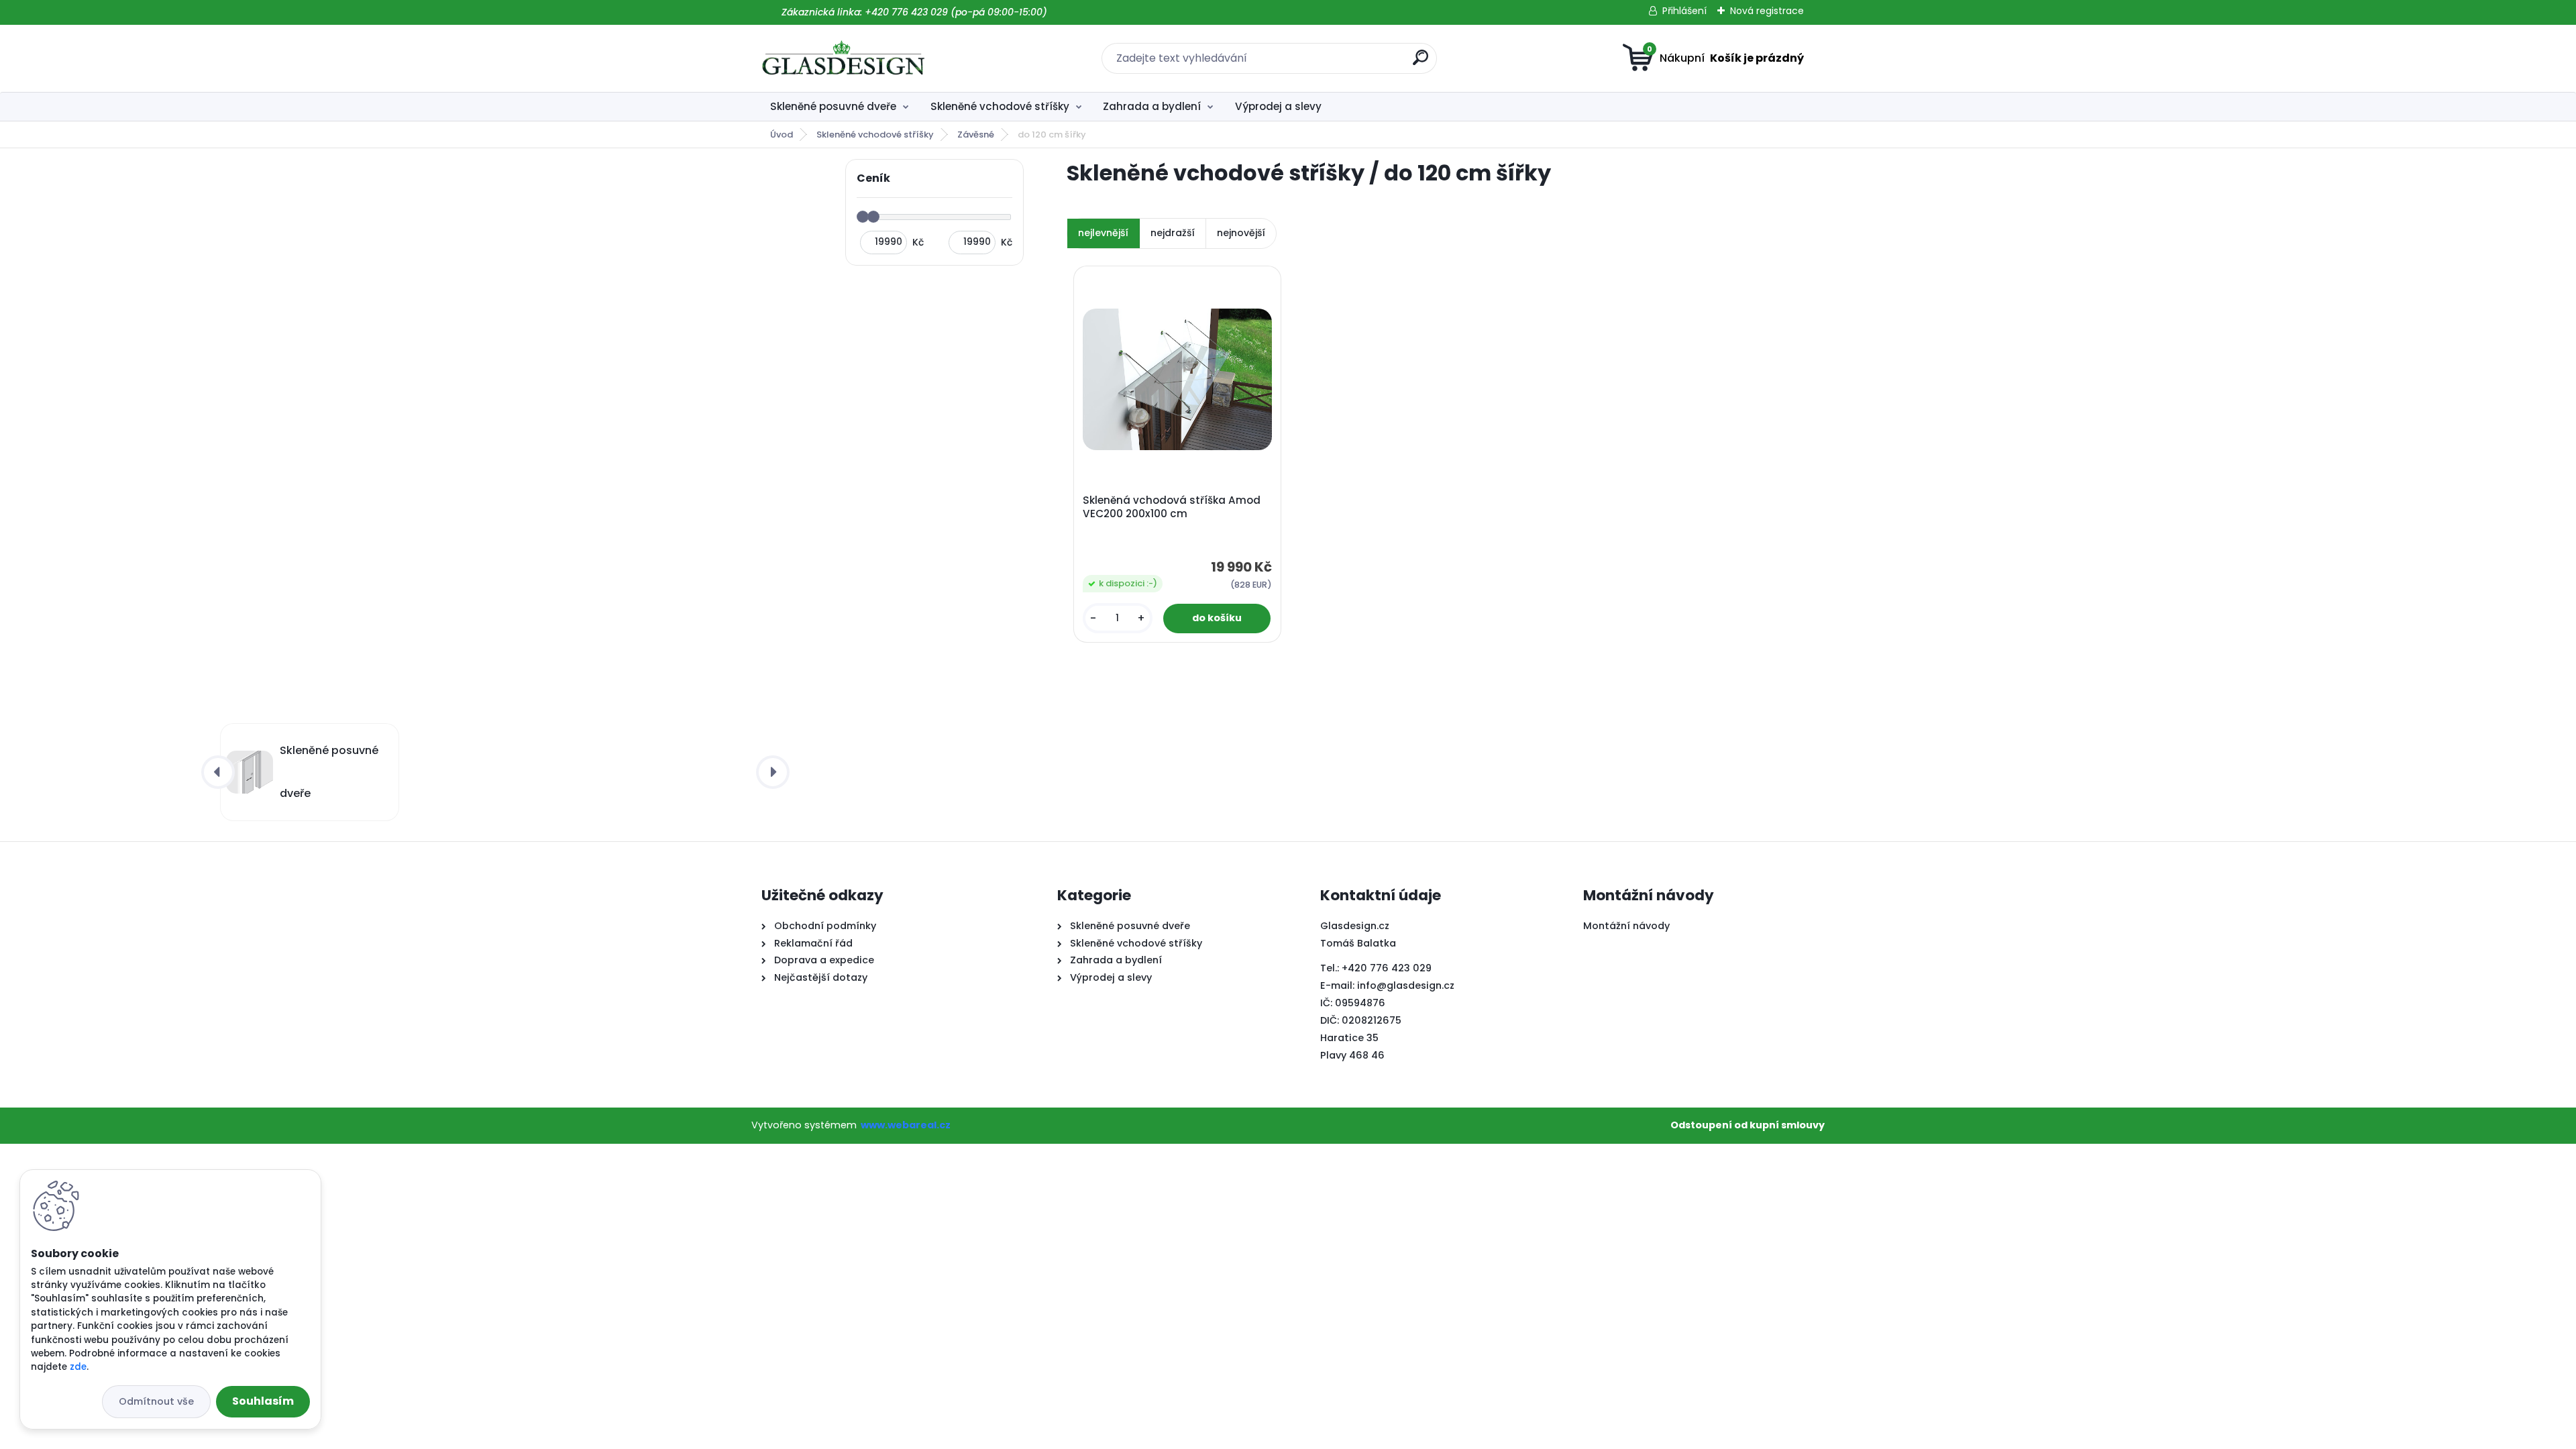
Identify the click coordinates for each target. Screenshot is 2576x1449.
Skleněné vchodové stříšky (1000, 106)
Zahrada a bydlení (1152, 106)
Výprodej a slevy (1278, 106)
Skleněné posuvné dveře (833, 106)
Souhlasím (263, 1401)
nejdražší (1173, 233)
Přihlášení (1684, 11)
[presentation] (218, 772)
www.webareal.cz (906, 1125)
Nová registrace (1767, 11)
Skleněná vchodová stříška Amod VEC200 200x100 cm (1172, 507)
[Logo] (844, 58)
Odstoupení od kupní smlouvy (1748, 1125)
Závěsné (976, 135)
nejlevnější (1103, 233)
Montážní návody (1626, 926)
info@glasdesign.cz (1406, 985)
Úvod (782, 135)
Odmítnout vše (156, 1401)
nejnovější (1241, 233)
